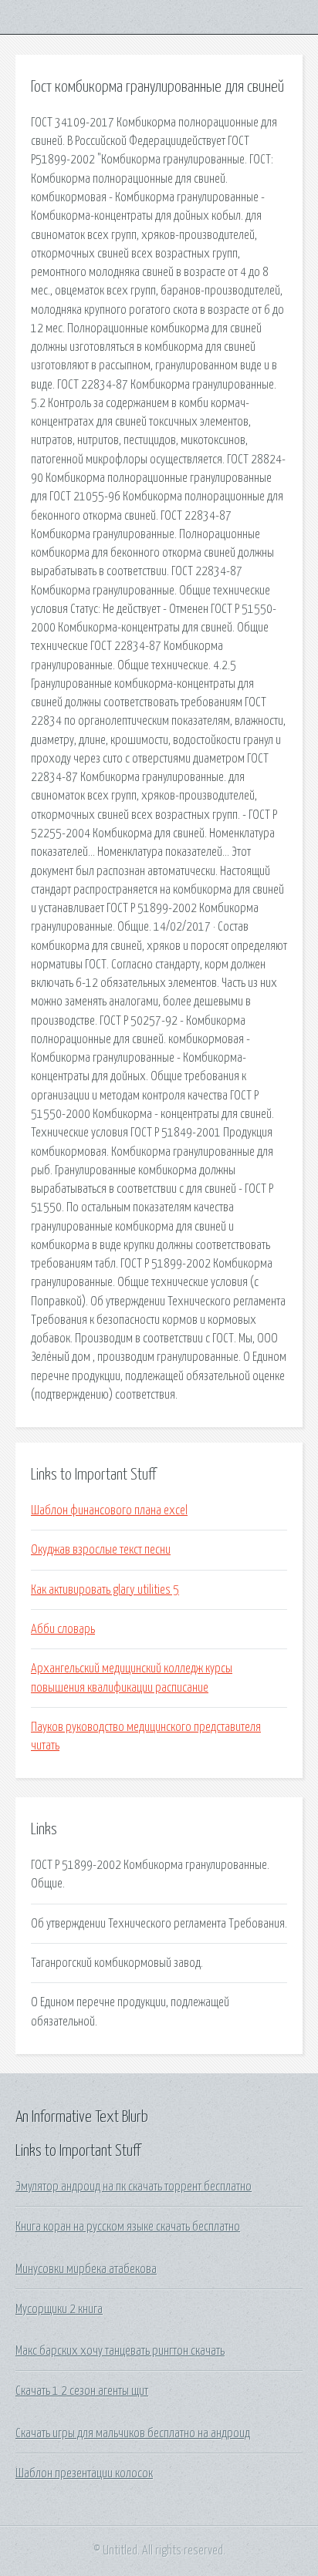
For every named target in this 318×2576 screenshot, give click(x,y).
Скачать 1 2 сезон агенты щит (82, 2391)
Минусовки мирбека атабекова (86, 2269)
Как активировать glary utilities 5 (105, 1590)
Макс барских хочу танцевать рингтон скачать (120, 2351)
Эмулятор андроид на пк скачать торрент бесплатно (134, 2187)
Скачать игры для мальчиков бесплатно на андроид (133, 2433)
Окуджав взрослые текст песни (101, 1550)
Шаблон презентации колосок (84, 2473)
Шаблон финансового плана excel (109, 1510)
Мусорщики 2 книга (59, 2309)
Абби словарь (63, 1629)
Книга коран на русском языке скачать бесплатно (128, 2227)
